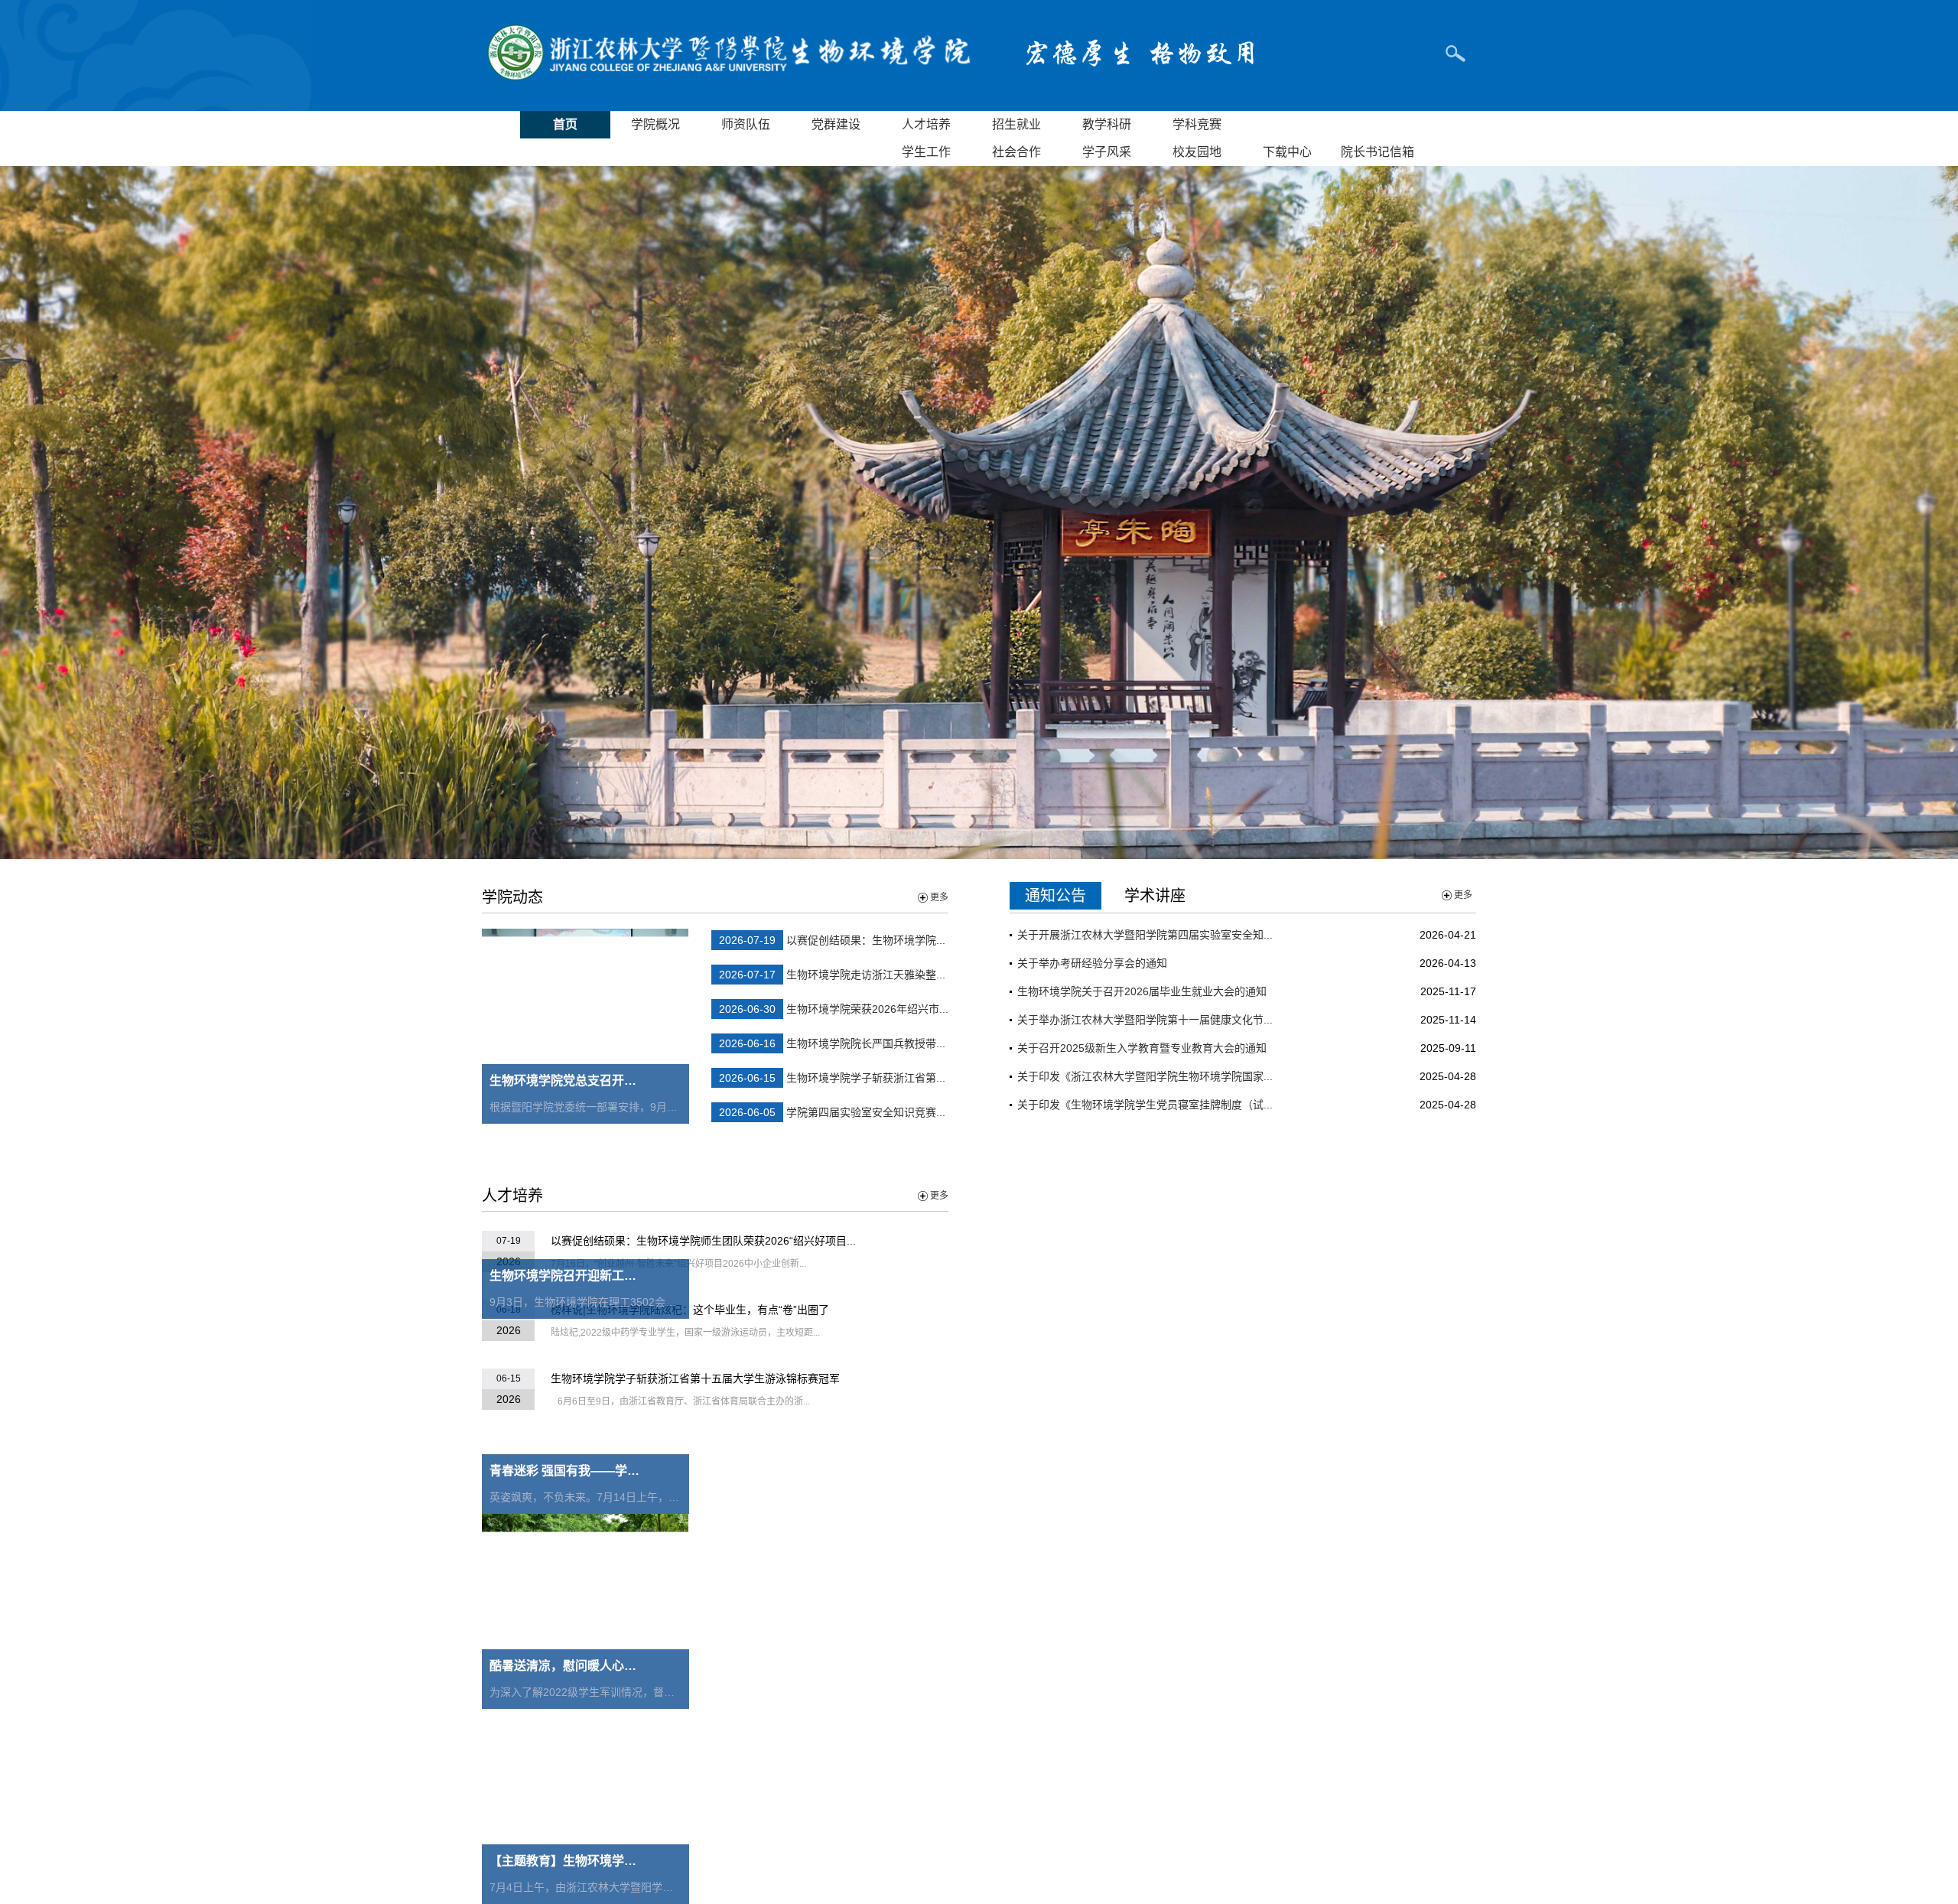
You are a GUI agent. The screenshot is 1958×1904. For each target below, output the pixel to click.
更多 (939, 897)
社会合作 (1016, 152)
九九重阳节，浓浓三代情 (1076, 1407)
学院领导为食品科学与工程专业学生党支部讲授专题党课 (1151, 1265)
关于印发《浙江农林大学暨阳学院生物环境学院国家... (1145, 1076)
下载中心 (1287, 152)
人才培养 (926, 124)
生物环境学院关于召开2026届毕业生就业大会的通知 (1142, 991)
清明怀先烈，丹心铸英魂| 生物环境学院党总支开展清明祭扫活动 (1170, 1294)
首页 (565, 124)
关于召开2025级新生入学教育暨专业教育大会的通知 (1142, 1048)
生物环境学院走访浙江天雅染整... (866, 975)
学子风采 (1107, 152)
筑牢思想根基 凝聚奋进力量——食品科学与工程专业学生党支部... (1173, 1237)
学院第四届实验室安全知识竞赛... (866, 1112)
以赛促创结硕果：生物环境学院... (866, 940)
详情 (1407, 1727)
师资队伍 (746, 124)
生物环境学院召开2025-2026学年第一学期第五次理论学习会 (1161, 1378)
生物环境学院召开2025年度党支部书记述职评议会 (1137, 1350)
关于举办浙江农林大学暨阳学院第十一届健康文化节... (1145, 1020)
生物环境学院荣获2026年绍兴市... (867, 1009)
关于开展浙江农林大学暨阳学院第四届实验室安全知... (1145, 935)
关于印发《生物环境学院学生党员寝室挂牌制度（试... (1145, 1105)
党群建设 (836, 124)
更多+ (1458, 1496)
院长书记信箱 (1377, 152)
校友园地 (1197, 152)
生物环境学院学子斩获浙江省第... (866, 1078)
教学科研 (1107, 124)
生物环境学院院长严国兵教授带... (866, 1043)
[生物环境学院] (727, 80)
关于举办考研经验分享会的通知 (1092, 963)
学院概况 (655, 124)
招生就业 (1016, 124)
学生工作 (926, 152)
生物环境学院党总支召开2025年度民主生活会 (1126, 1322)
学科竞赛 (1197, 124)
